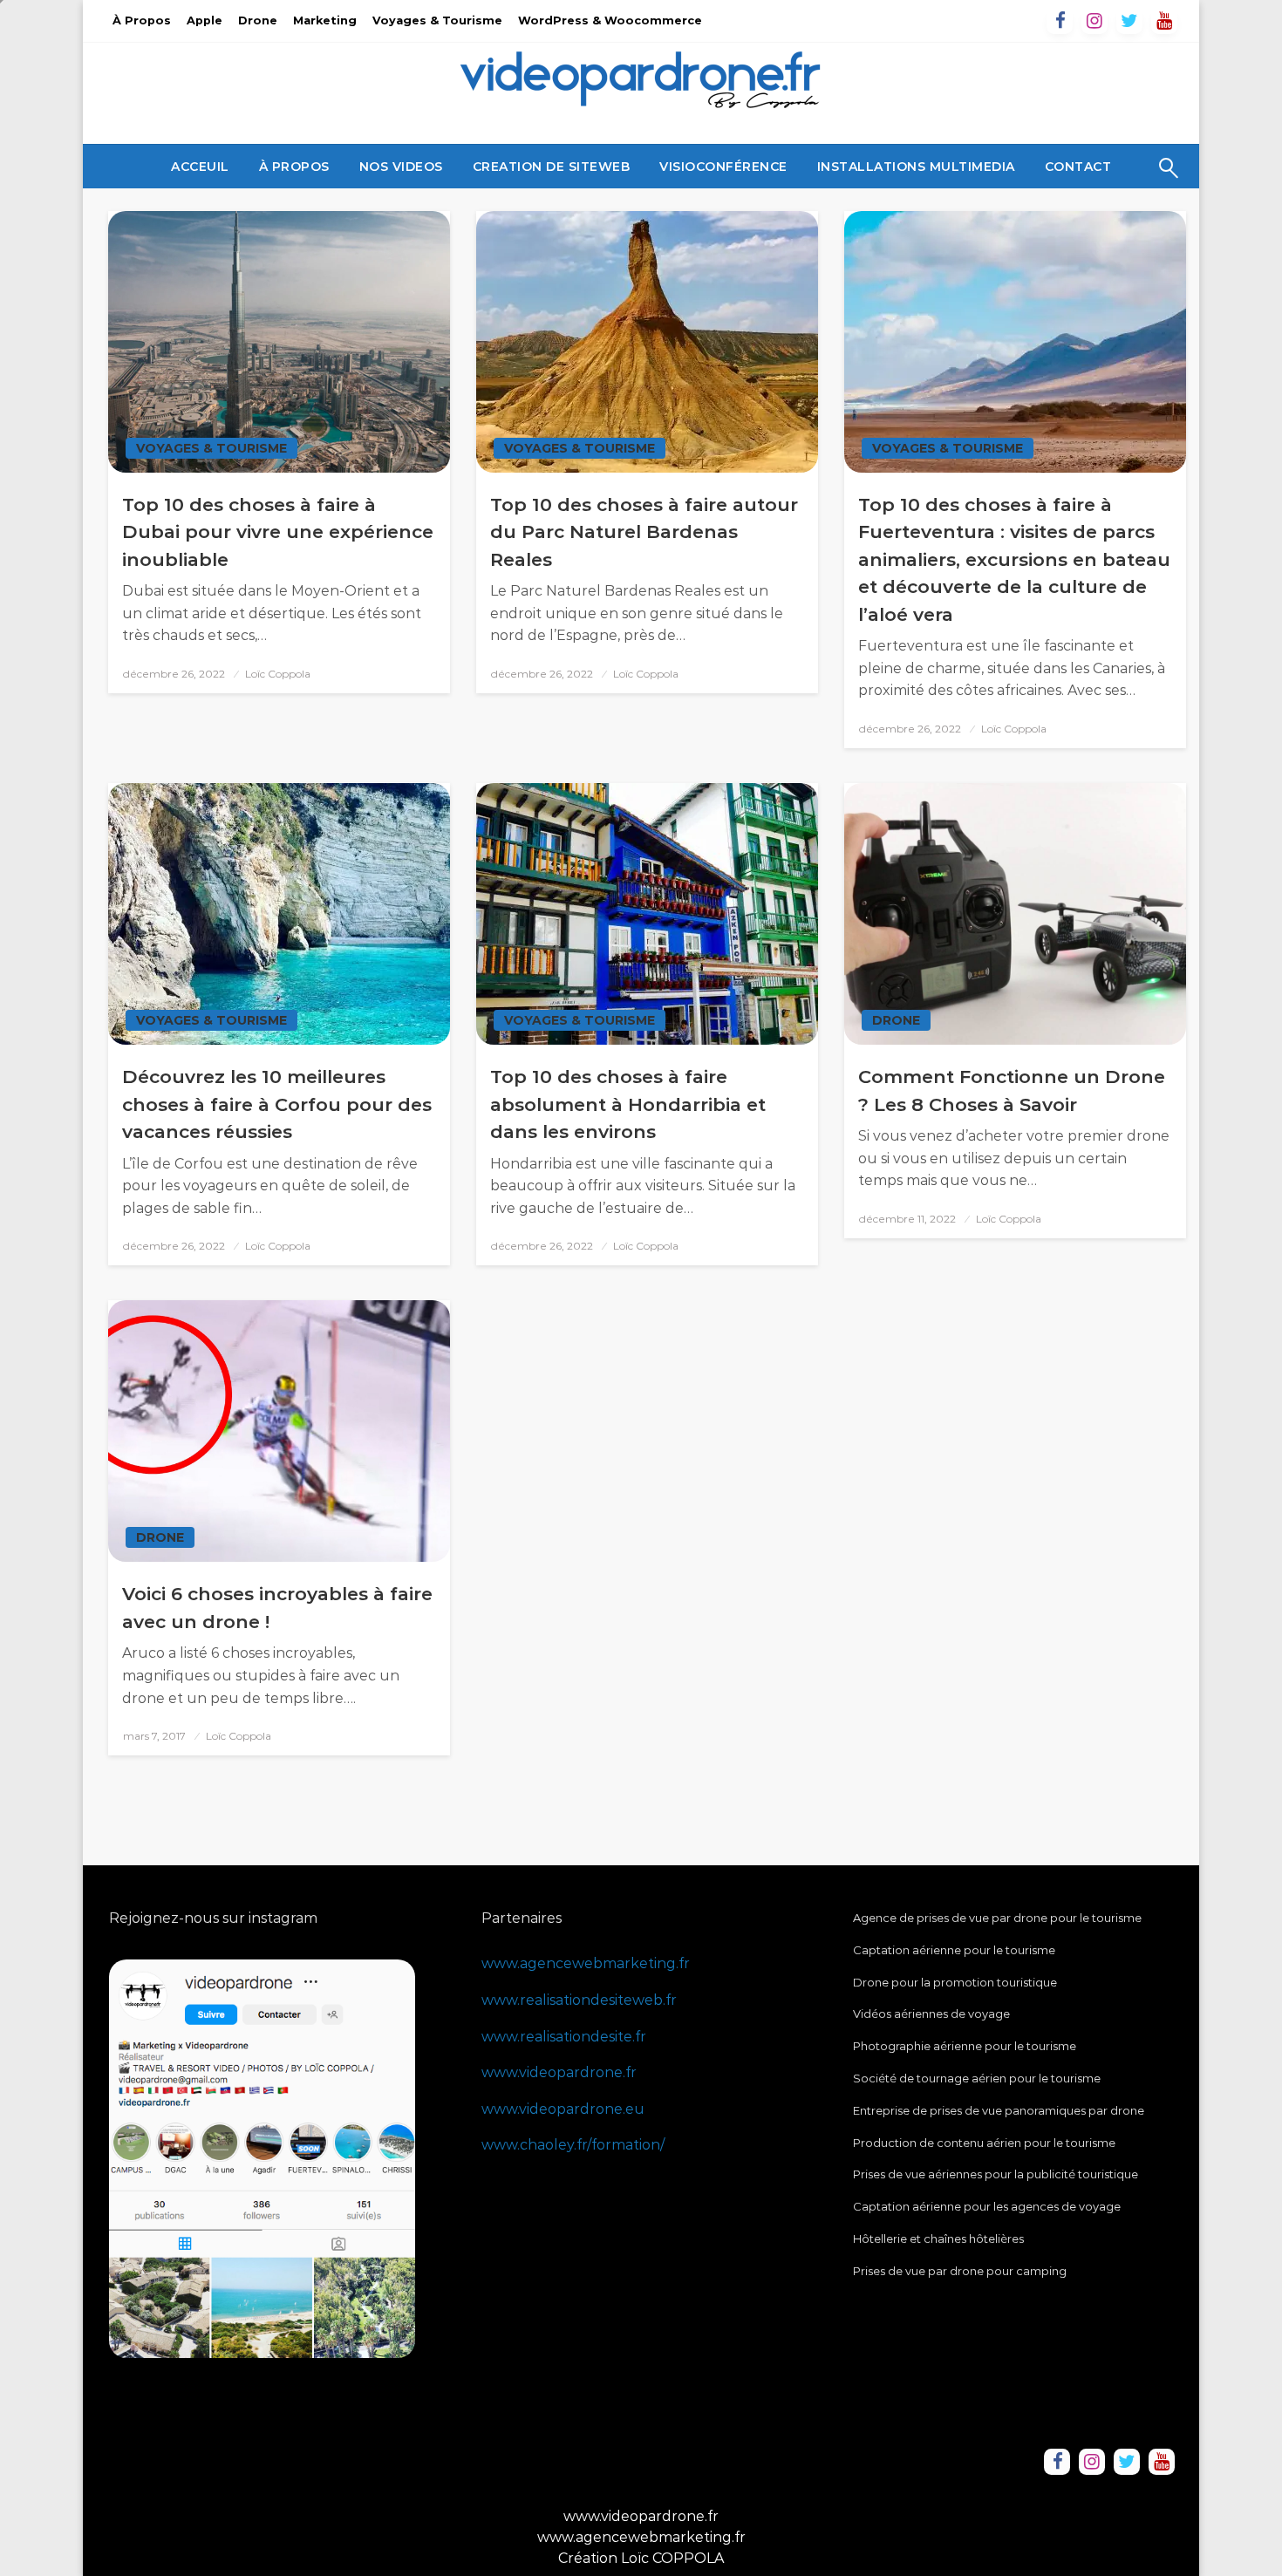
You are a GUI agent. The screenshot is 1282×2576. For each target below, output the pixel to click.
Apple (205, 20)
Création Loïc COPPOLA (641, 2558)
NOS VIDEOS (401, 167)
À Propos (142, 20)
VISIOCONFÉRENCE (723, 167)
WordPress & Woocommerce (610, 20)
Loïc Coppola (278, 674)
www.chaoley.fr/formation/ (573, 2145)
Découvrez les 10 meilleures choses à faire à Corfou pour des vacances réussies (277, 1104)
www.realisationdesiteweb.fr (579, 2000)
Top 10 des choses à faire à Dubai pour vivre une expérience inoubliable (278, 532)
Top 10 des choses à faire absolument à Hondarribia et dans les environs (628, 1104)
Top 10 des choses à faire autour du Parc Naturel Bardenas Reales (644, 532)
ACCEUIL (200, 167)
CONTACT (1078, 167)
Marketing (325, 20)
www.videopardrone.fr (559, 2072)
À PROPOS (294, 167)
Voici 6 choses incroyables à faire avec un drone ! (277, 1608)
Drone (258, 20)
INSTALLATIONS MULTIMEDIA (916, 167)
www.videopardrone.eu (563, 2109)
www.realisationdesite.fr (564, 2037)
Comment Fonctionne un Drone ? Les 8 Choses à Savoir (1012, 1090)
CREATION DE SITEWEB (552, 167)
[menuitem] (200, 167)
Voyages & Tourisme (437, 20)
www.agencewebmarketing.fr (586, 1963)
